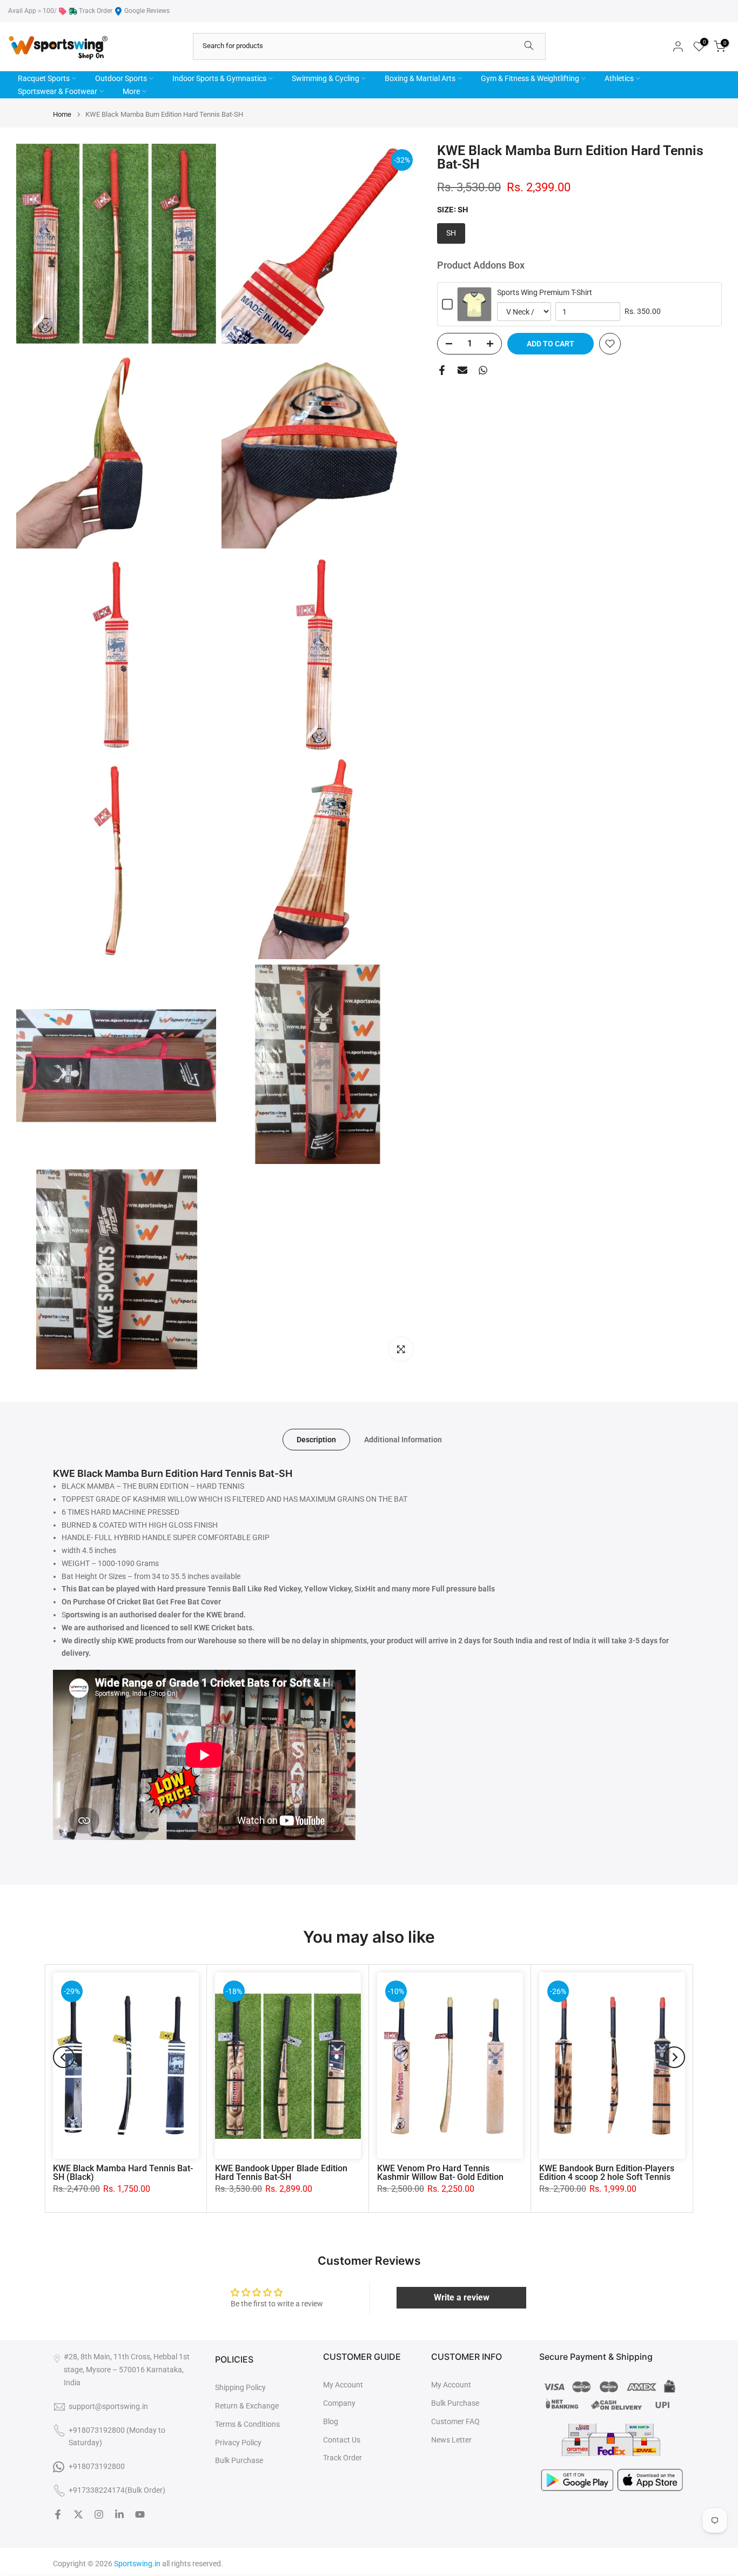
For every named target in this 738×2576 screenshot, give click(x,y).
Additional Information (403, 1440)
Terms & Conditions (247, 2424)
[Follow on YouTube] (140, 2514)
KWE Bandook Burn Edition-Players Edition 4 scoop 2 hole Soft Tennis (607, 2173)
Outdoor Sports (121, 78)
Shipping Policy (240, 2387)
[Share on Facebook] (442, 370)
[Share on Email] (462, 370)
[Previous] (64, 2057)
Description (316, 1440)
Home (62, 114)
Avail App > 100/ (32, 11)
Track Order (96, 11)
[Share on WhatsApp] (483, 370)
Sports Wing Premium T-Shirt (545, 292)
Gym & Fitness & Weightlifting (530, 78)
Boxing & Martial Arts (420, 78)
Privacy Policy (238, 2443)
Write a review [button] (462, 2297)
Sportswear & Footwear (58, 91)
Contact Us (342, 2440)
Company (339, 2403)
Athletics (619, 78)
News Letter (451, 2440)
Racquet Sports (44, 78)
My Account (343, 2385)
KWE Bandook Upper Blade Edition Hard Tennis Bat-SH (281, 2173)
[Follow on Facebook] (58, 2514)
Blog (331, 2421)
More (131, 91)
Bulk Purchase (239, 2460)
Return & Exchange (247, 2406)
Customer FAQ (455, 2421)
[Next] (674, 2057)
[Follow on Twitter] (78, 2514)
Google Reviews (147, 11)
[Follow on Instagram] (99, 2514)
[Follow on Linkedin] (119, 2514)
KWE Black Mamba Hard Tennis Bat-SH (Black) (123, 2173)
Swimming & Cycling (326, 78)
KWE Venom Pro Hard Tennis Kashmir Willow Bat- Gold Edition (440, 2173)
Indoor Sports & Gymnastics (219, 78)
